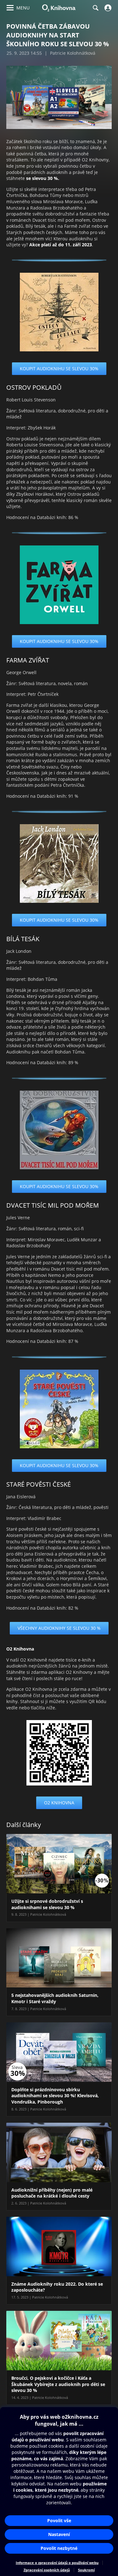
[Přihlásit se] (107, 8)
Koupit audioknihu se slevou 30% (59, 369)
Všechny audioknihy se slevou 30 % (59, 1628)
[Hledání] (95, 8)
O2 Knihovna (59, 1803)
